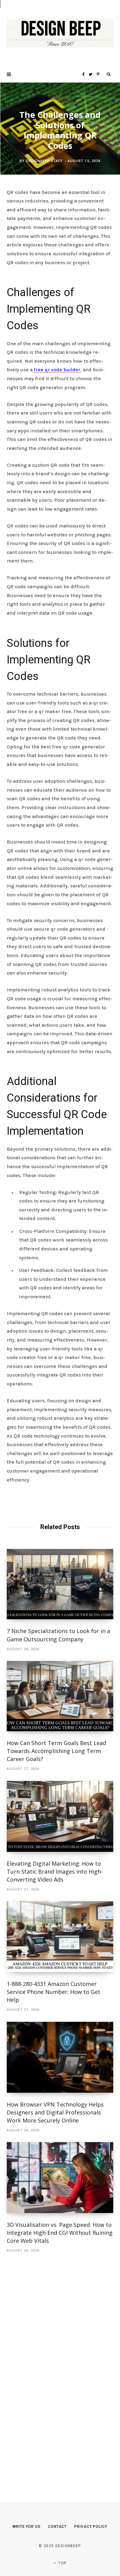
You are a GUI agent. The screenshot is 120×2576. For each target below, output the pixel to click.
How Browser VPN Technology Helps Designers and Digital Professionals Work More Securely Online (55, 2112)
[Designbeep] (60, 33)
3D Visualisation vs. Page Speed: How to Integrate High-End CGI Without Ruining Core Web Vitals (60, 2233)
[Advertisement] (53, 2369)
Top (62, 2563)
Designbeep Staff (44, 161)
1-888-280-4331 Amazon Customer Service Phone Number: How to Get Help (54, 1992)
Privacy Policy (91, 2527)
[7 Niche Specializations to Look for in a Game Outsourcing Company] (60, 1584)
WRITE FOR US (27, 2527)
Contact (57, 2527)
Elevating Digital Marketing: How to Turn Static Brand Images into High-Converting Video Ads (55, 1871)
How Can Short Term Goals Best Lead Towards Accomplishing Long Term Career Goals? (56, 1751)
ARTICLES (60, 99)
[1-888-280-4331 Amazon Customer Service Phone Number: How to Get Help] (60, 1937)
